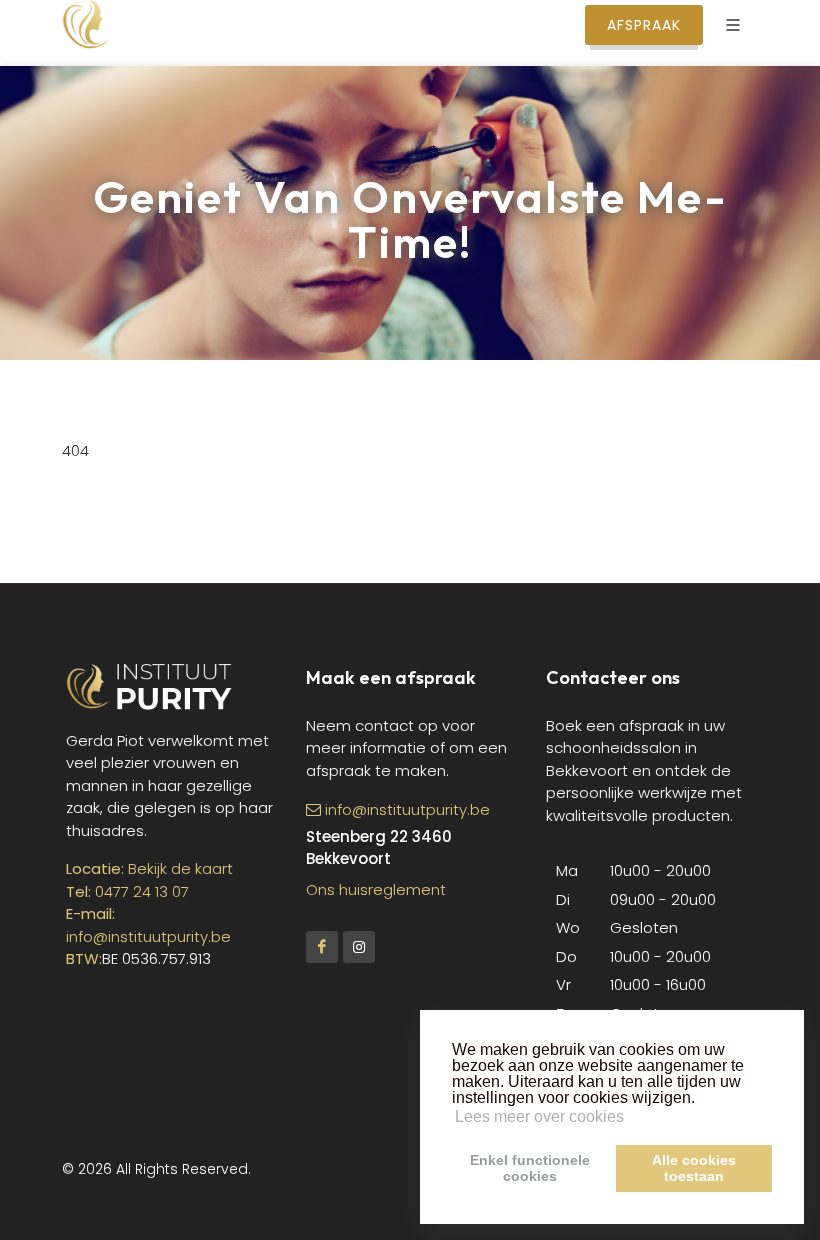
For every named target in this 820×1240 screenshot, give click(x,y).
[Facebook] (322, 947)
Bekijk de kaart (178, 868)
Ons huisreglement (376, 889)
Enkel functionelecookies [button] (530, 1168)
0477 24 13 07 (142, 891)
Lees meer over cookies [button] (539, 1116)
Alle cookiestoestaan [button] (694, 1168)
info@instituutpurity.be (148, 936)
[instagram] (359, 947)
